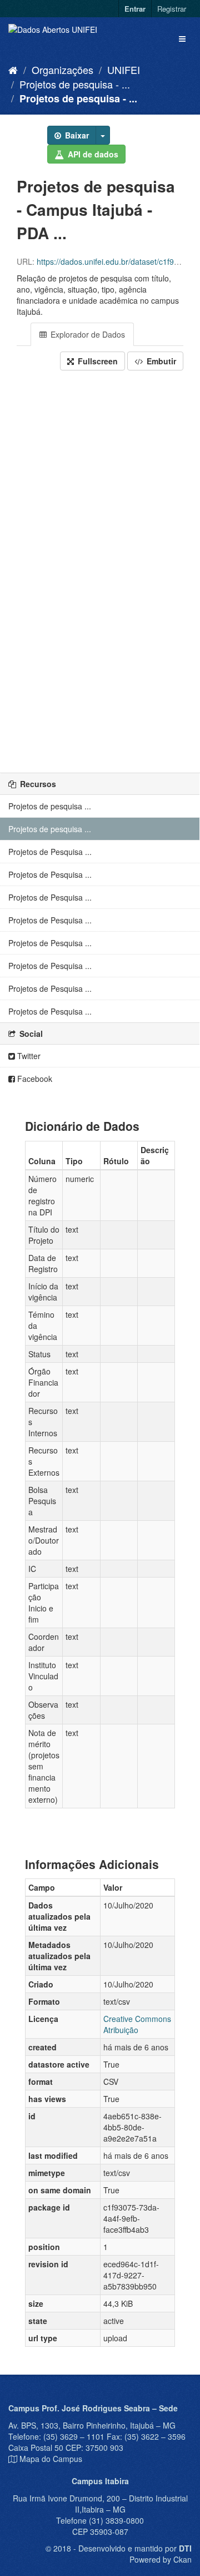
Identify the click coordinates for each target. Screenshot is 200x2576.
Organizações (62, 70)
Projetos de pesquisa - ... (75, 84)
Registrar (172, 9)
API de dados (92, 154)
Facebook (34, 1079)
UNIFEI (124, 70)
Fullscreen (97, 361)
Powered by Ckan (161, 2559)
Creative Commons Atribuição (137, 2024)
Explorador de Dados (87, 334)
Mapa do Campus (51, 2459)
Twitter (28, 1056)
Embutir (160, 361)
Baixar (76, 135)
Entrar (135, 9)
